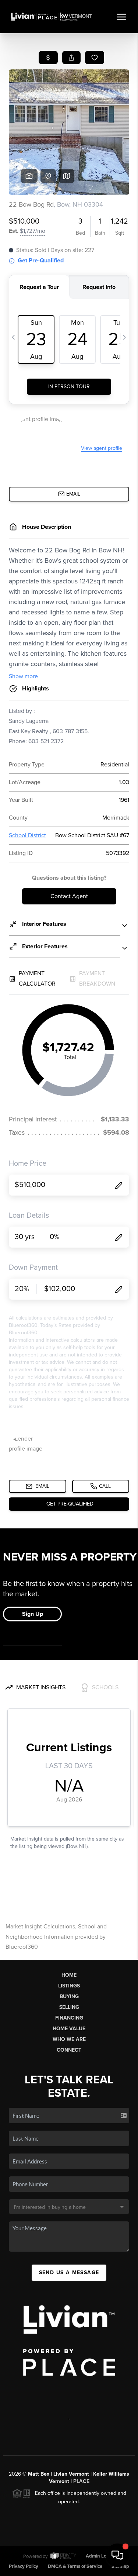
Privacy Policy (24, 2566)
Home (69, 1975)
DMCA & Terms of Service (75, 2566)
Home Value (69, 2029)
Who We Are (69, 2039)
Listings (69, 1986)
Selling (69, 2007)
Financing (69, 2018)
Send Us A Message (69, 2272)
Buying (69, 1996)
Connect (69, 2050)
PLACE (81, 2481)
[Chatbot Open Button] (117, 2555)
